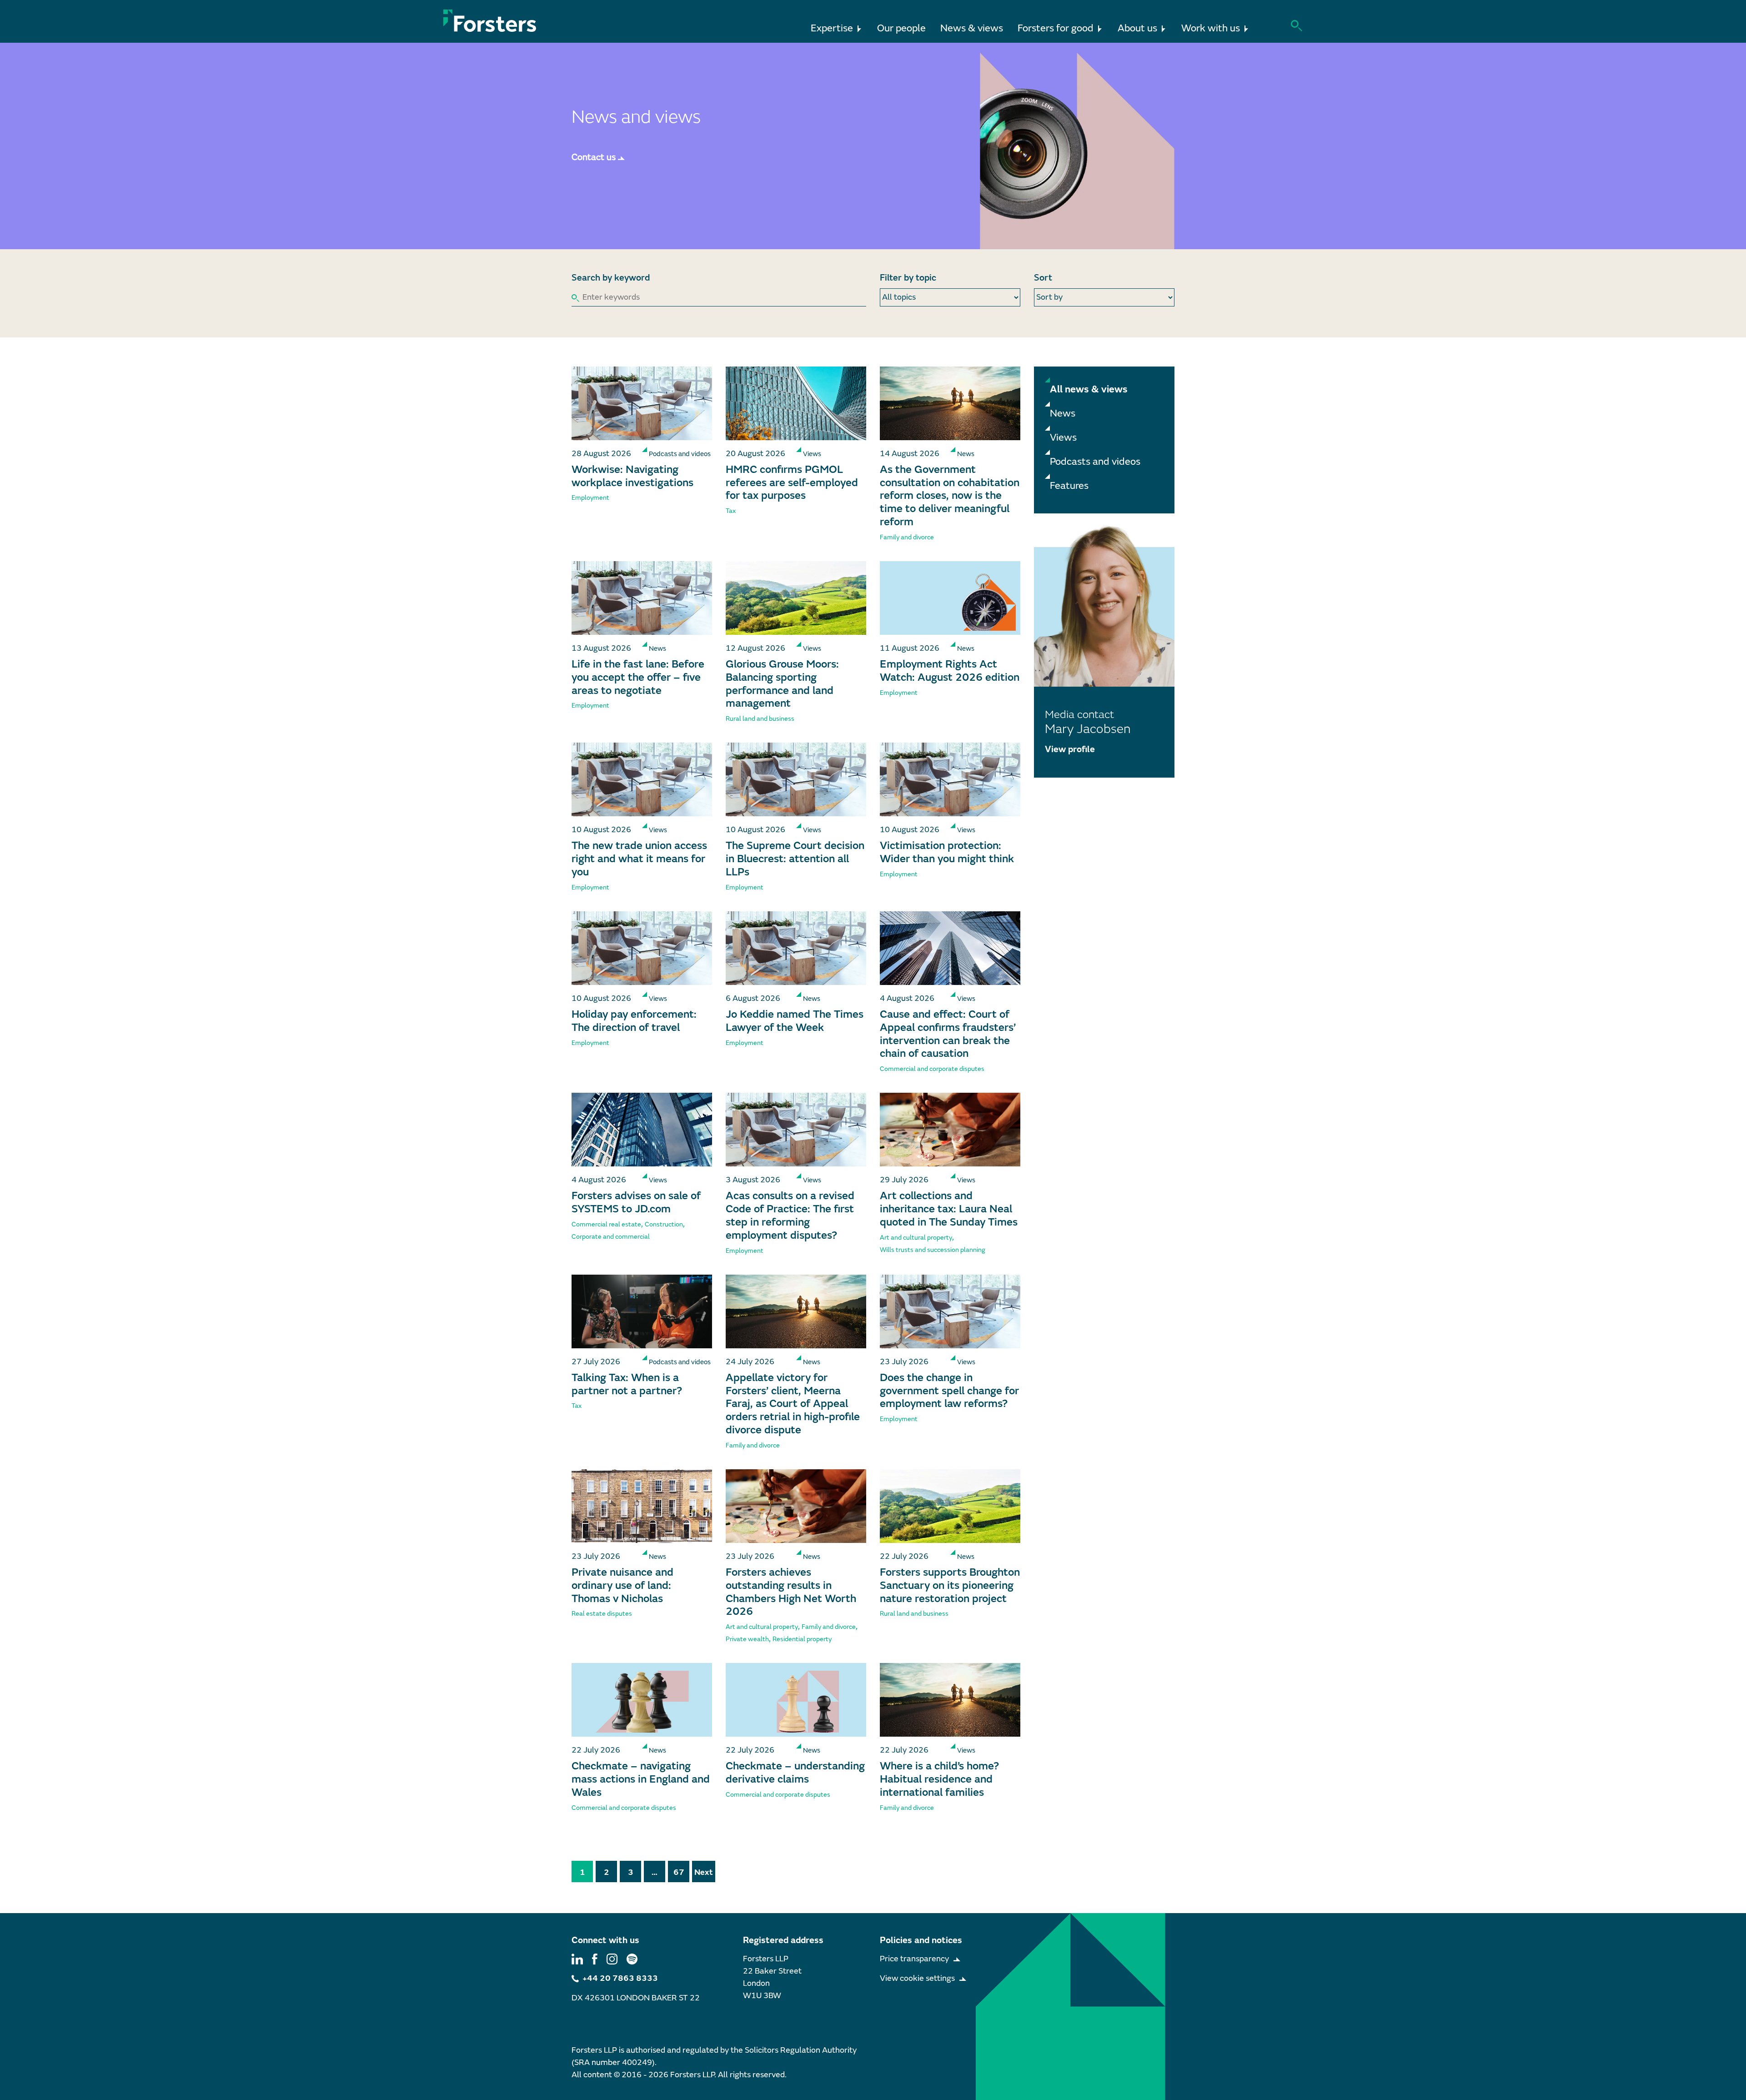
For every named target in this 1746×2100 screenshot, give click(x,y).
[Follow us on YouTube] (632, 1959)
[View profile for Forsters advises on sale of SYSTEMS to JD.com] (642, 1130)
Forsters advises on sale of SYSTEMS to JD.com (636, 1202)
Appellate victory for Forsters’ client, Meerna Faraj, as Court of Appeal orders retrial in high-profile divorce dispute (793, 1404)
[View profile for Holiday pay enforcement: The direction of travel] (642, 948)
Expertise (832, 28)
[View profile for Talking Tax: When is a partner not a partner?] (642, 1311)
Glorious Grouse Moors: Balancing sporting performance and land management (782, 684)
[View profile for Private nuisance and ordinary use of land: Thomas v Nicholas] (642, 1506)
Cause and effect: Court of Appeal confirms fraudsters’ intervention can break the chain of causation (948, 1034)
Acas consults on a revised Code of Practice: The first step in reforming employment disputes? (790, 1215)
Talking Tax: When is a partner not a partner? (627, 1384)
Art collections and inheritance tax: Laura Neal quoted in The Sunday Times (949, 1209)
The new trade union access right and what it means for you (639, 859)
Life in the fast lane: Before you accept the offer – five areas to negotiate (638, 677)
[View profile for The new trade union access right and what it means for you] (642, 779)
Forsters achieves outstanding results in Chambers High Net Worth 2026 (791, 1592)
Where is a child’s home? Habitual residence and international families (939, 1779)
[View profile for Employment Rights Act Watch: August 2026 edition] (950, 598)
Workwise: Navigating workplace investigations (632, 476)
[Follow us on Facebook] (595, 1959)
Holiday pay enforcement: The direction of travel (634, 1021)
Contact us (594, 157)
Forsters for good (1056, 28)
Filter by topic (908, 278)
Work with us (1211, 28)
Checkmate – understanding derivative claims (795, 1773)
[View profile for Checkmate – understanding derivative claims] (796, 1700)
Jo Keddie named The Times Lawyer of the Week (795, 1021)
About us (1137, 28)
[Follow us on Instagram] (612, 1959)
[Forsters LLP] (490, 21)
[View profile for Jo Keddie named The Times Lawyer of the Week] (796, 948)
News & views (972, 28)
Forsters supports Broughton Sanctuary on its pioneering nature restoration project (950, 1585)
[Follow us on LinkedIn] (577, 1959)
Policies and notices (921, 1940)
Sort (1043, 278)
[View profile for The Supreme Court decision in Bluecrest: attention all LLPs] (796, 779)
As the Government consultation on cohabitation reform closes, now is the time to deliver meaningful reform (950, 496)
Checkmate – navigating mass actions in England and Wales (641, 1779)
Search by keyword (611, 278)
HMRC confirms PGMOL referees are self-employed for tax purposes (792, 483)
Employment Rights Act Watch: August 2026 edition (950, 671)
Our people (901, 28)
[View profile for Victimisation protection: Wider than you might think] (950, 779)
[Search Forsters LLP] (1297, 25)
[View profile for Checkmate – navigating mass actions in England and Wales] (642, 1700)
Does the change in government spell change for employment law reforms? (949, 1391)
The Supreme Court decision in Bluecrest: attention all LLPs (795, 859)
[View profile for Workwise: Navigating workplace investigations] (642, 403)
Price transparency (914, 1959)
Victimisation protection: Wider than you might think (947, 852)
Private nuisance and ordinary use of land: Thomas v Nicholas (622, 1585)
